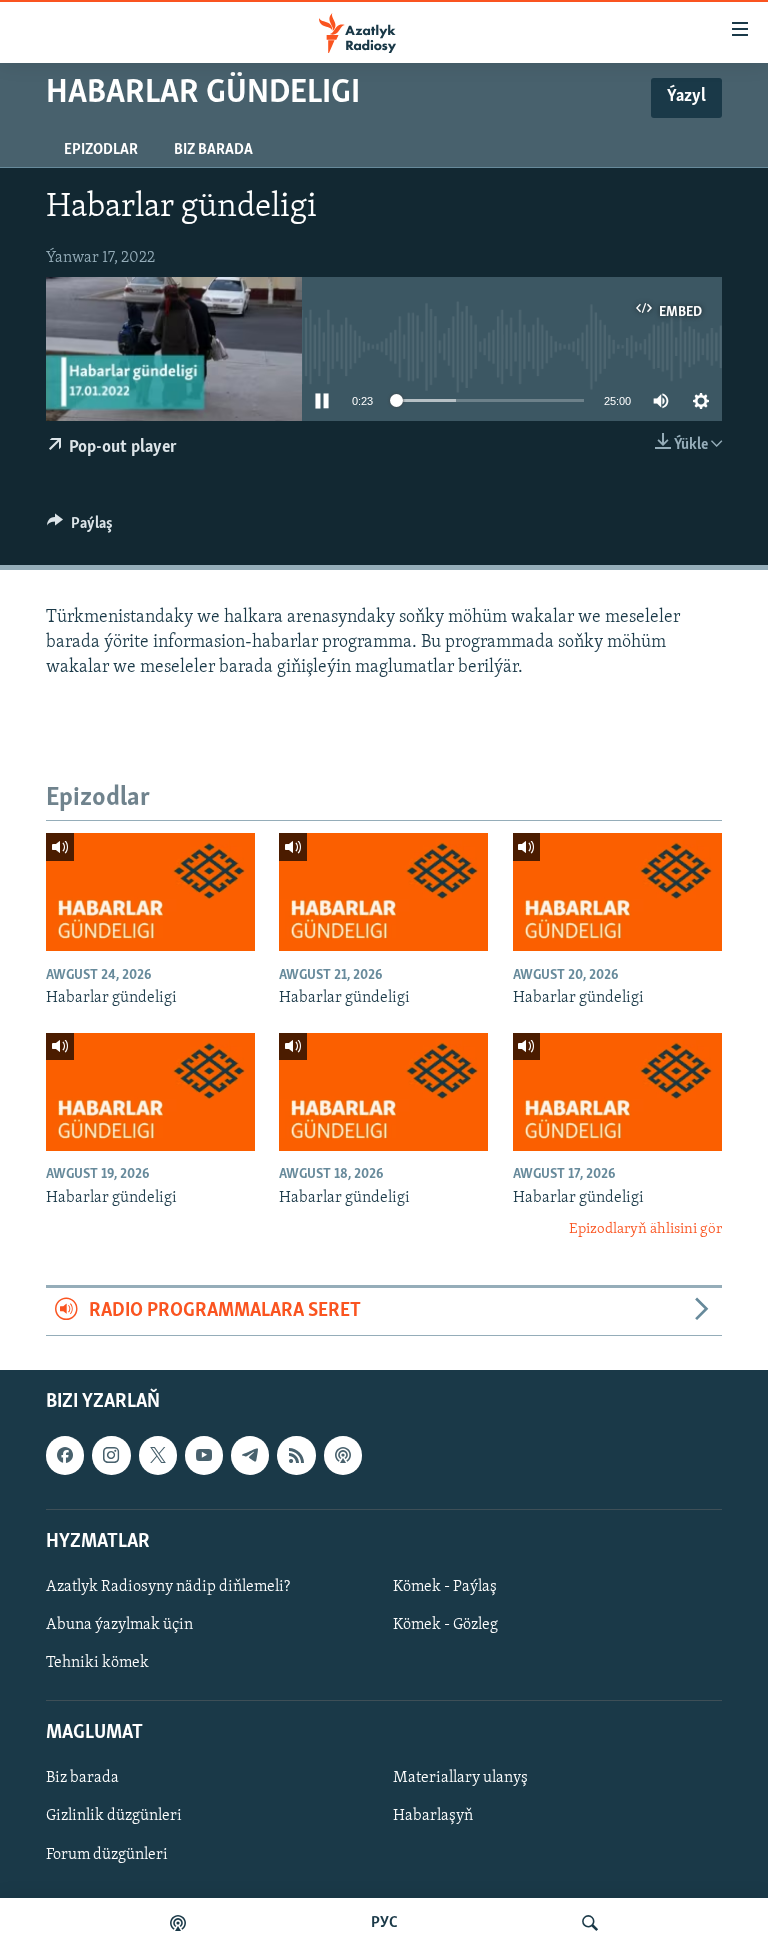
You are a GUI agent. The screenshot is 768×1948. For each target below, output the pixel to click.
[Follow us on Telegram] (250, 1455)
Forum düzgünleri (107, 1854)
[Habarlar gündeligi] (150, 892)
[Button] (80, 528)
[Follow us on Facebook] (65, 1455)
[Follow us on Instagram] (111, 1455)
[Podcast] (343, 1455)
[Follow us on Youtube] (204, 1455)
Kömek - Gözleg (445, 1625)
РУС (384, 1923)
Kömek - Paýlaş (445, 1587)
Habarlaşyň (433, 1816)
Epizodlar (101, 150)
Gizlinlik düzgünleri (114, 1816)
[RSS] (296, 1455)
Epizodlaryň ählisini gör (645, 1229)
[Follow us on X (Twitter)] (158, 1455)
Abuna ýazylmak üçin (119, 1625)
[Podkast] (178, 1923)
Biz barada (213, 150)
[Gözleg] (590, 1923)
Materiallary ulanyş (460, 1778)
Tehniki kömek (97, 1663)
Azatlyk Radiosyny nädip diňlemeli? (168, 1587)
